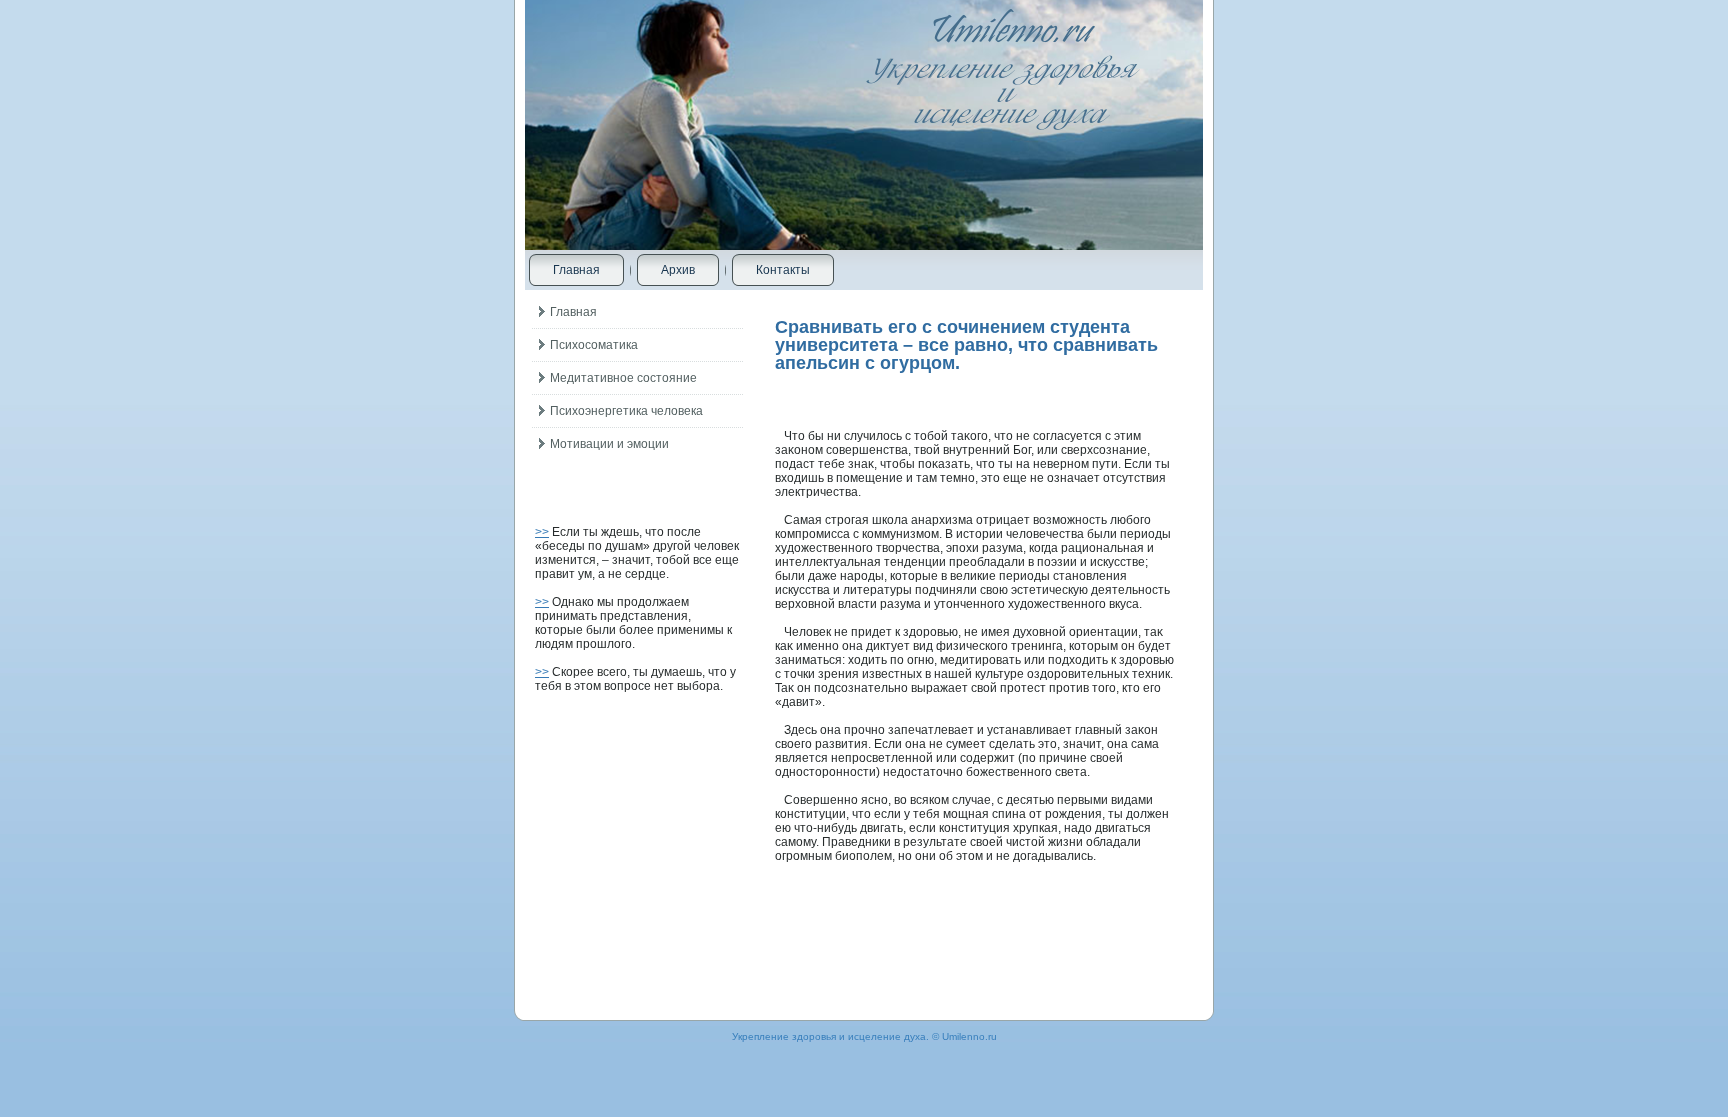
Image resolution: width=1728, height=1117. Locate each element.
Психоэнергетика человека (626, 411)
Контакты (783, 270)
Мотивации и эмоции (609, 444)
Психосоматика (594, 345)
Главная (576, 270)
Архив (678, 270)
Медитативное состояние (623, 378)
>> (542, 532)
